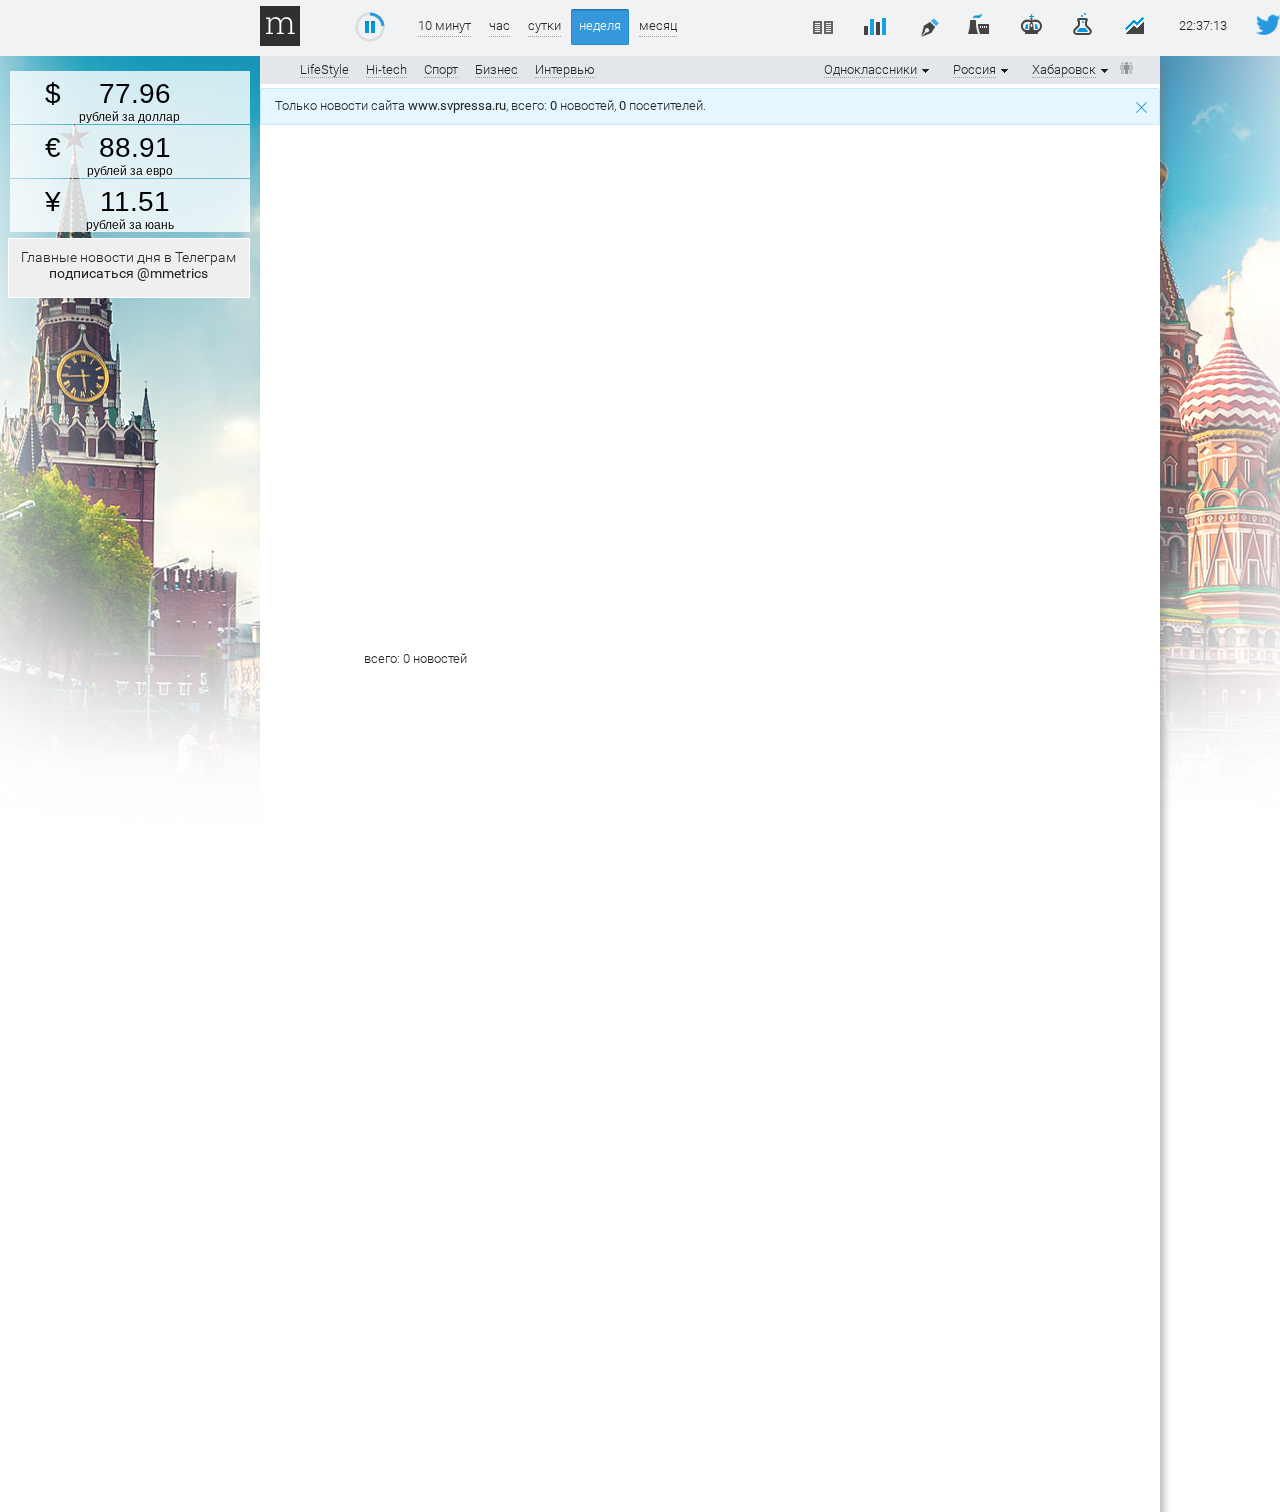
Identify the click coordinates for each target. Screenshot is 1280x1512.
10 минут (444, 25)
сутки (544, 25)
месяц (658, 25)
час (499, 25)
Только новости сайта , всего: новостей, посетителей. (493, 105)
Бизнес (496, 69)
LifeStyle (324, 69)
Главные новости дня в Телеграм (128, 265)
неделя (600, 25)
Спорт (441, 69)
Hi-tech (386, 69)
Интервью (565, 69)
